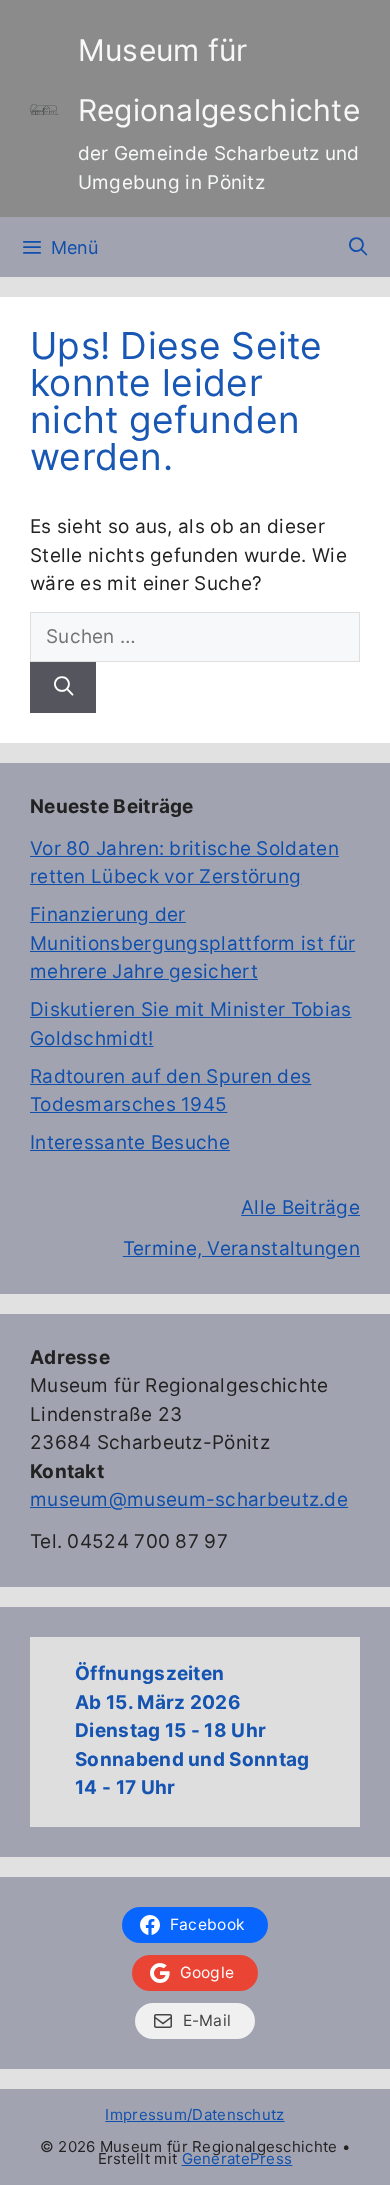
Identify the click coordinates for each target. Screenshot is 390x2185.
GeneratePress (237, 2158)
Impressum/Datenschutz (194, 2114)
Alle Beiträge (300, 1207)
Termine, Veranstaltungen (241, 1248)
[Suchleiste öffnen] (358, 247)
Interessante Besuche (130, 1142)
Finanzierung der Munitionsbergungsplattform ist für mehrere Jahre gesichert (192, 943)
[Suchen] (63, 687)
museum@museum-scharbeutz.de (189, 1499)
